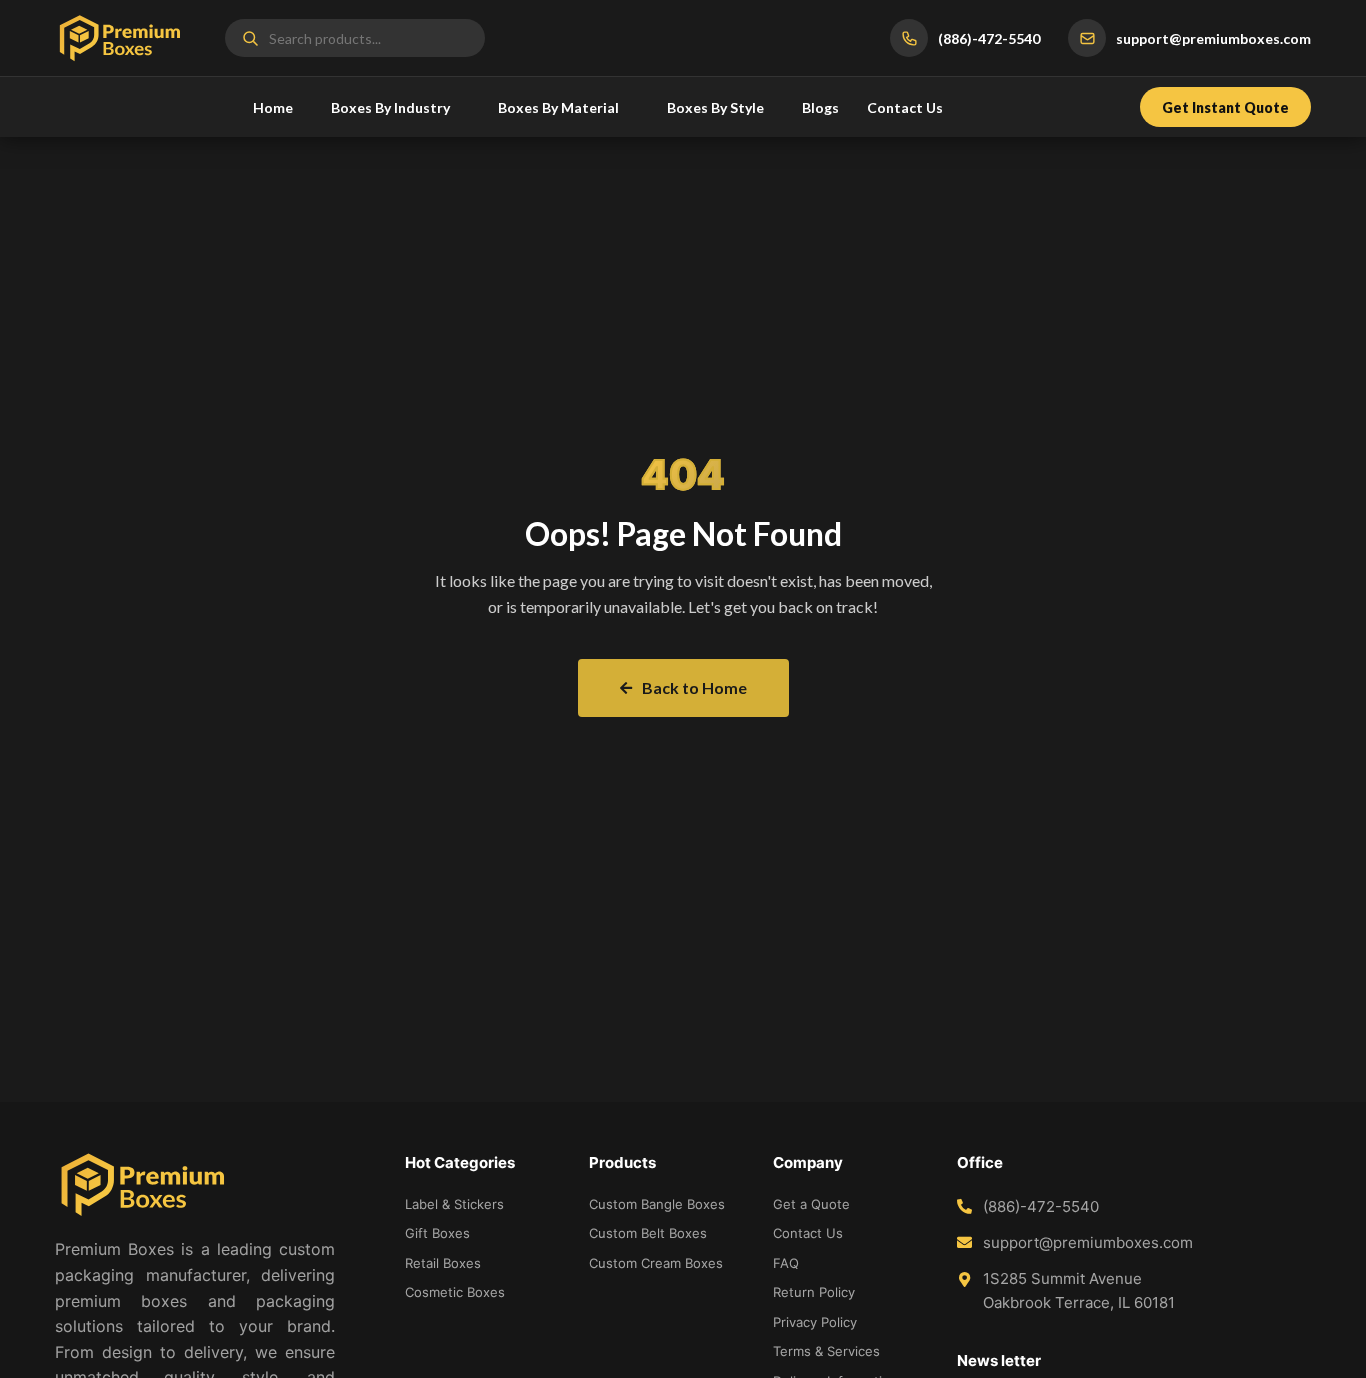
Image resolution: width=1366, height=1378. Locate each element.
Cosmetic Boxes (455, 1292)
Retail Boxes (443, 1263)
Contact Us (905, 107)
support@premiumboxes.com (1088, 1242)
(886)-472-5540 (1041, 1206)
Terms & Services (826, 1351)
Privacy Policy (815, 1322)
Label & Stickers (454, 1204)
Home (273, 107)
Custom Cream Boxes (656, 1263)
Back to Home (694, 687)
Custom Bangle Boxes (657, 1204)
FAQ (786, 1263)
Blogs (820, 107)
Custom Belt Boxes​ (648, 1233)
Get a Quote (811, 1204)
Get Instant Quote (1225, 107)
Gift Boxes (437, 1233)
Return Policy (814, 1292)
